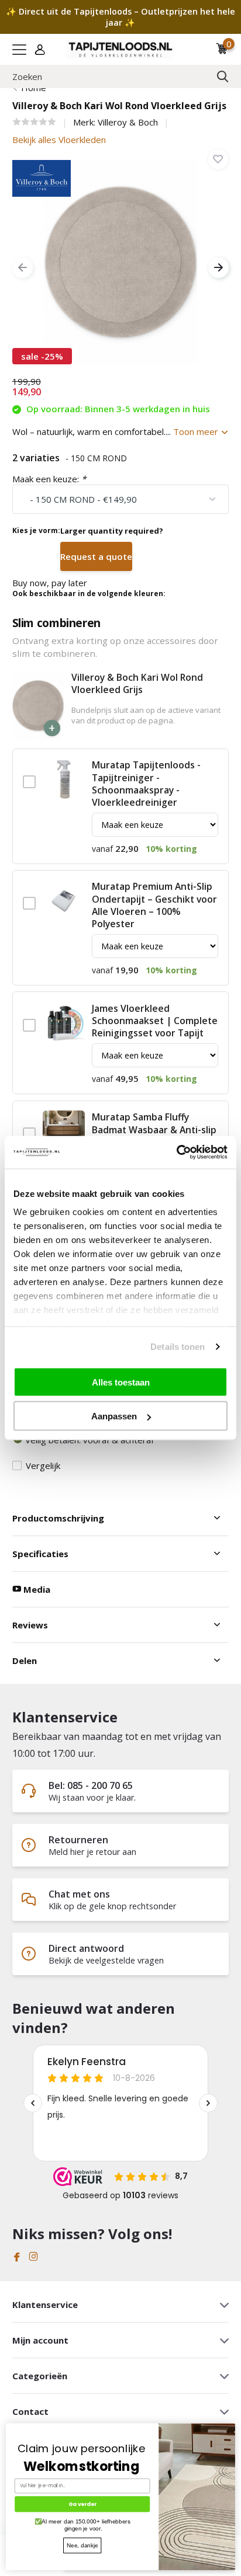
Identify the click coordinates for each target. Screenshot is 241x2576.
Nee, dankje (82, 2545)
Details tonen (178, 1347)
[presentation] (23, 268)
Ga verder (82, 2504)
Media (36, 1589)
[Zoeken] (223, 76)
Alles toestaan (121, 1382)
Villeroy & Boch (128, 122)
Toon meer (197, 431)
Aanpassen (114, 1416)
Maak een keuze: (49, 479)
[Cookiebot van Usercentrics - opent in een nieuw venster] (176, 1153)
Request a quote (96, 556)
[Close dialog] (232, 2427)
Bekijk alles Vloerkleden (59, 140)
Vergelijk (43, 1465)
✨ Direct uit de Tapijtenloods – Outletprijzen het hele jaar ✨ (120, 17)
